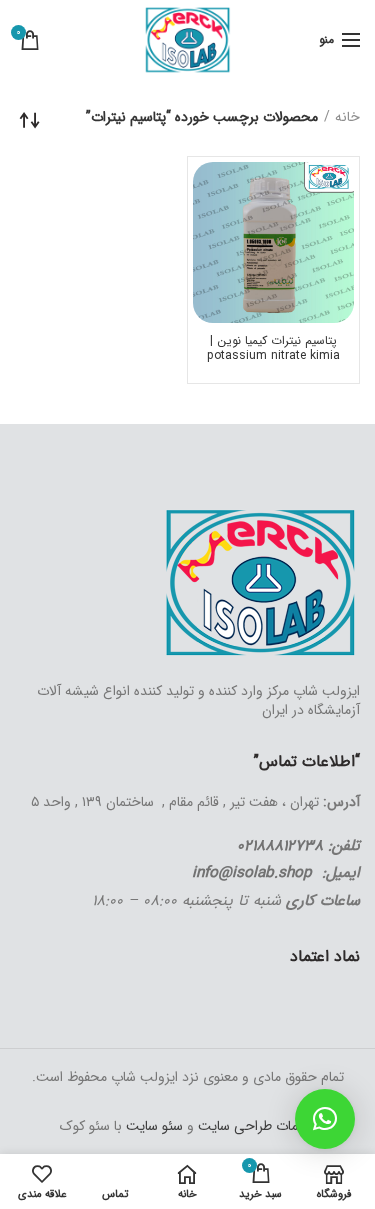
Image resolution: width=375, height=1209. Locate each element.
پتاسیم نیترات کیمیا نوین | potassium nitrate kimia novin (273, 355)
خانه (347, 118)
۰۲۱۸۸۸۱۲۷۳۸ (280, 846)
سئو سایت (154, 1126)
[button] (325, 1119)
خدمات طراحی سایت (255, 1126)
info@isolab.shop (252, 873)
